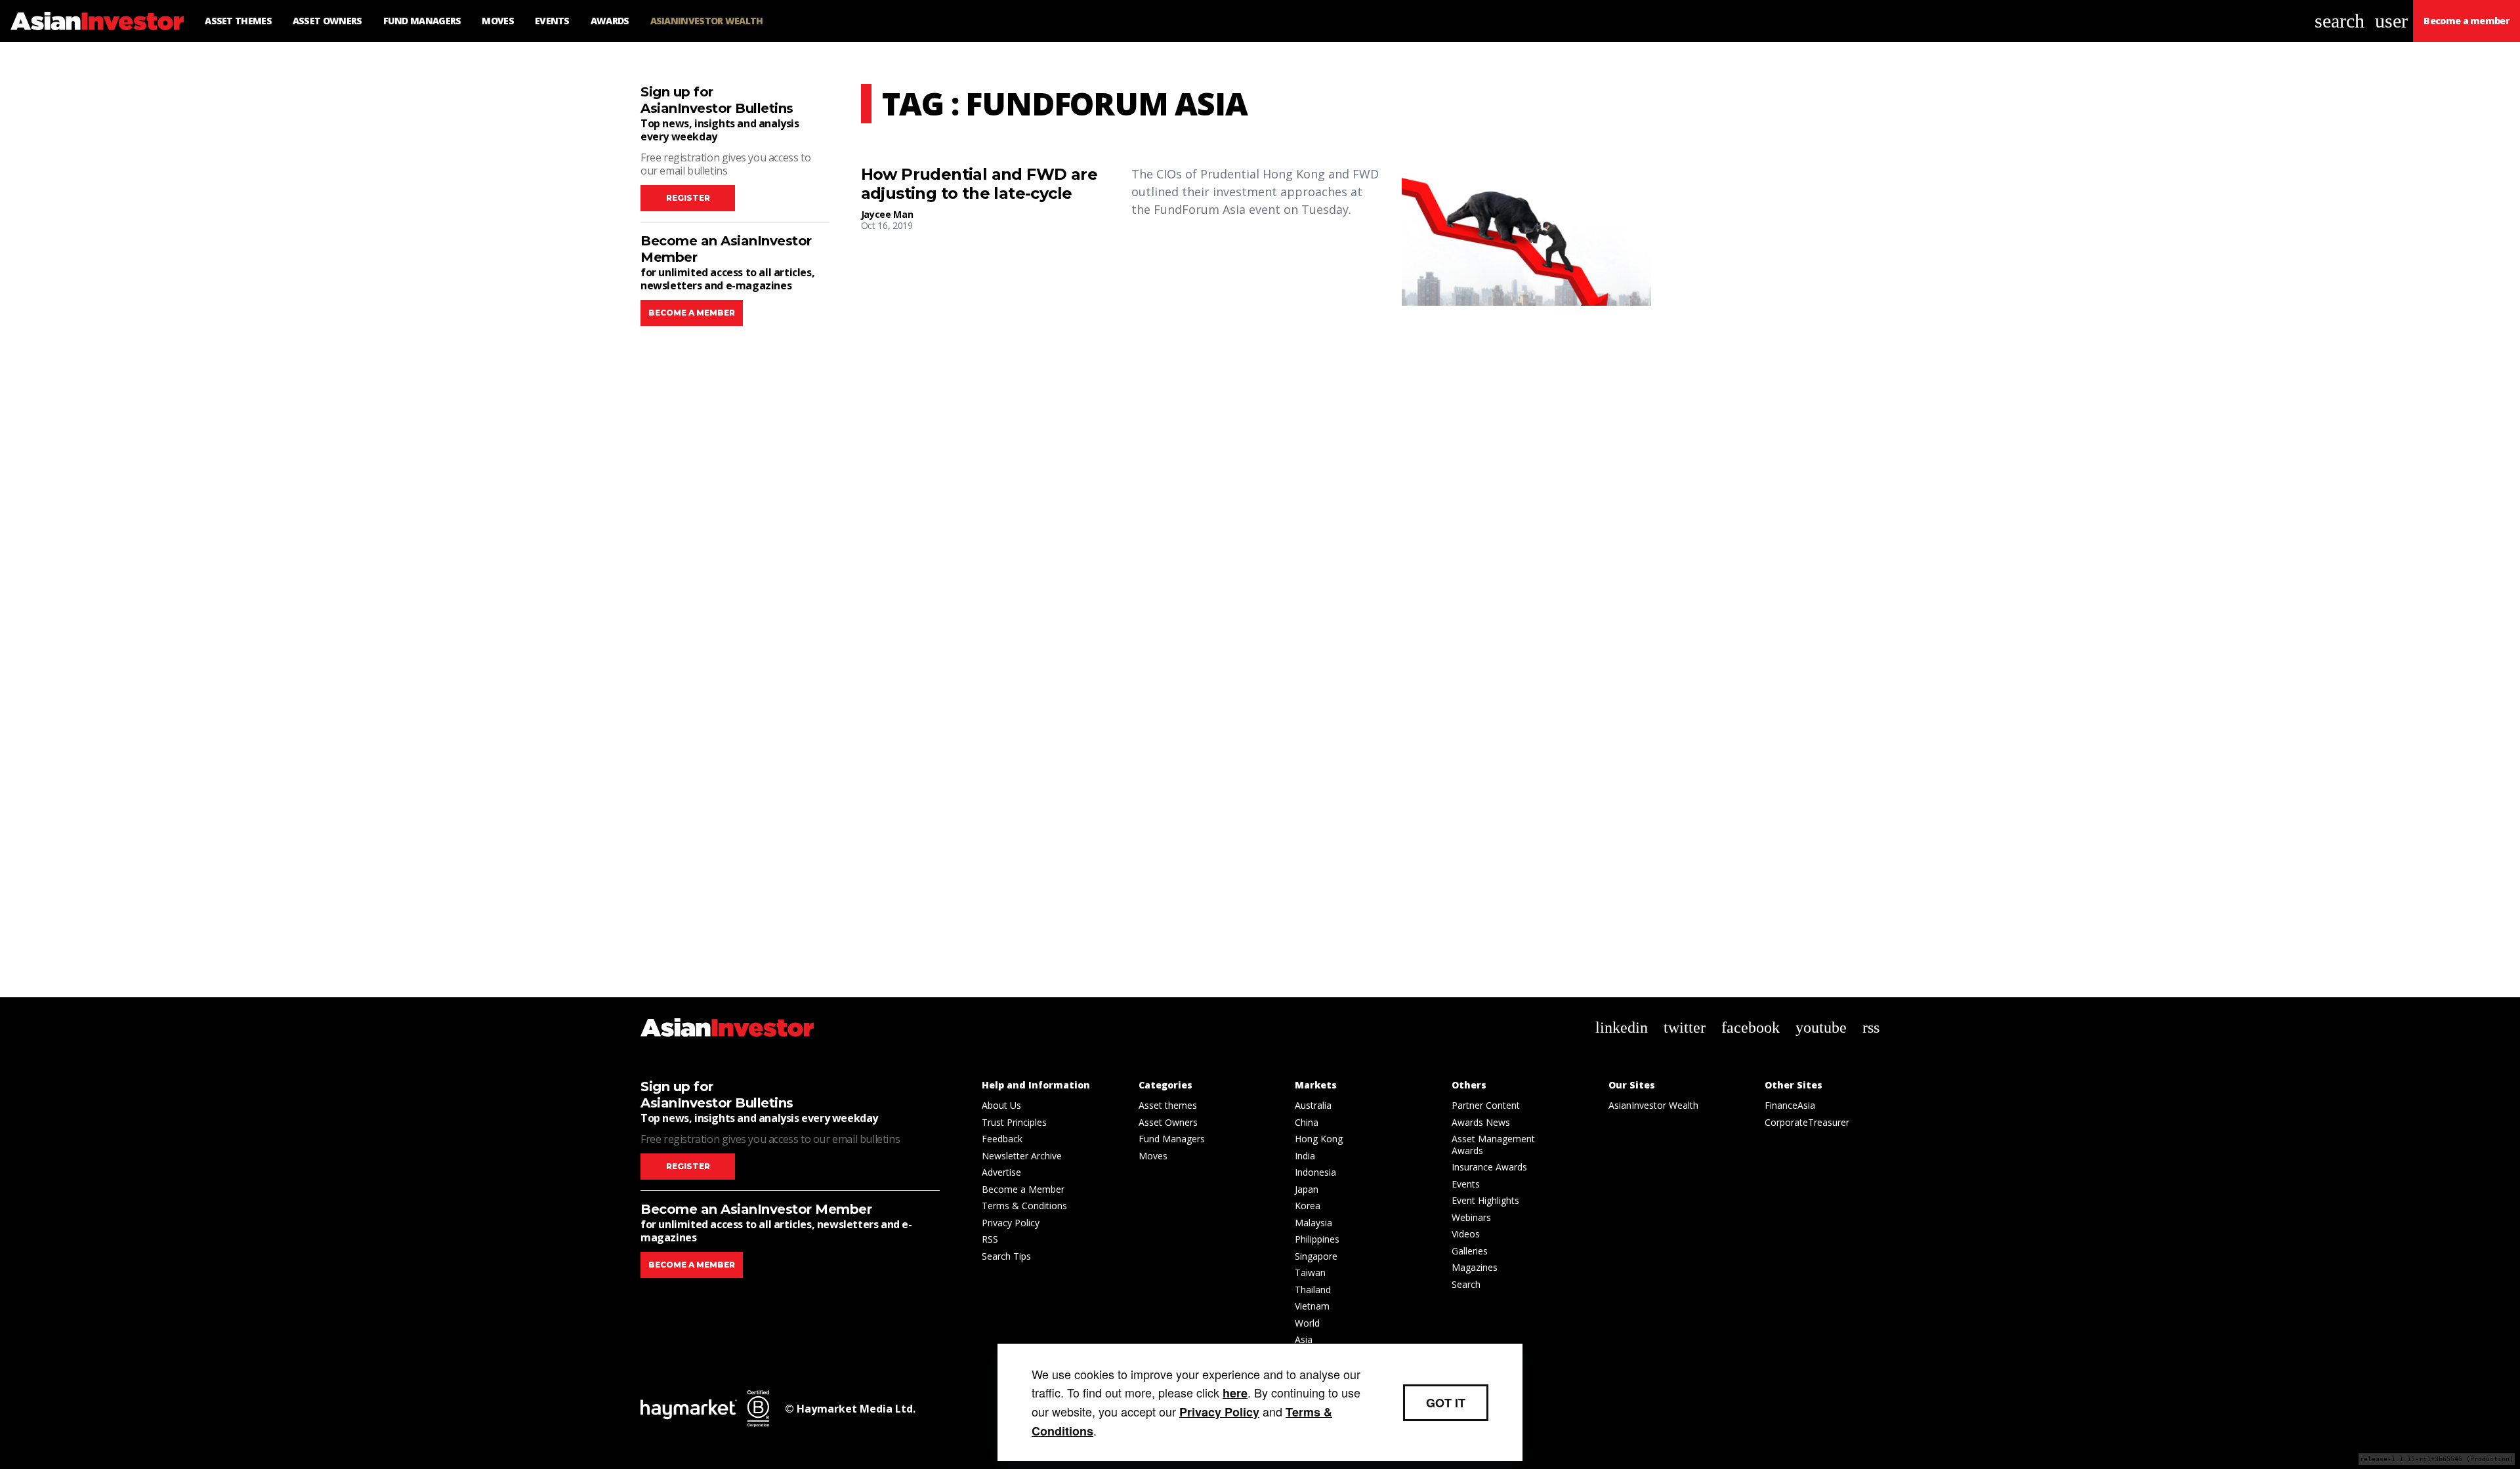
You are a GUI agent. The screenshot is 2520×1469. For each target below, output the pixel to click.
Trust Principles (1014, 1122)
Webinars (1471, 1217)
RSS (990, 1239)
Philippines (1317, 1239)
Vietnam (1312, 1306)
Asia (1304, 1339)
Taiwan (1310, 1272)
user (2391, 21)
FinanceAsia (1790, 1105)
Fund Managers (1172, 1139)
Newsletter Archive (1022, 1156)
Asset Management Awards (1493, 1145)
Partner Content (1486, 1105)
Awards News (1481, 1122)
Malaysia (1313, 1223)
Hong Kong (1319, 1139)
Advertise (1001, 1172)
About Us (1001, 1105)
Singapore (1316, 1256)
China (1307, 1122)
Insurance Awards (1489, 1167)
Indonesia (1315, 1172)
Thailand (1313, 1290)
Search (1466, 1284)
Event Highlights (1485, 1200)
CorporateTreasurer (1807, 1122)
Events (1466, 1184)
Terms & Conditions (1024, 1206)
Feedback (1002, 1139)
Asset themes (1168, 1105)
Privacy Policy (1011, 1223)
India (1305, 1156)
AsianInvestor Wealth (1653, 1105)
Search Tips (1006, 1256)
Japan (1307, 1189)
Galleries (1470, 1251)
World (1307, 1323)
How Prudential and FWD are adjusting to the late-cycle (979, 184)
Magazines (1475, 1267)
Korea (1308, 1206)
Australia (1313, 1105)
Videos (1466, 1234)
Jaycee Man (887, 214)
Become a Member (1023, 1189)
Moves (1153, 1156)
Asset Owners (1168, 1122)
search (2340, 21)
